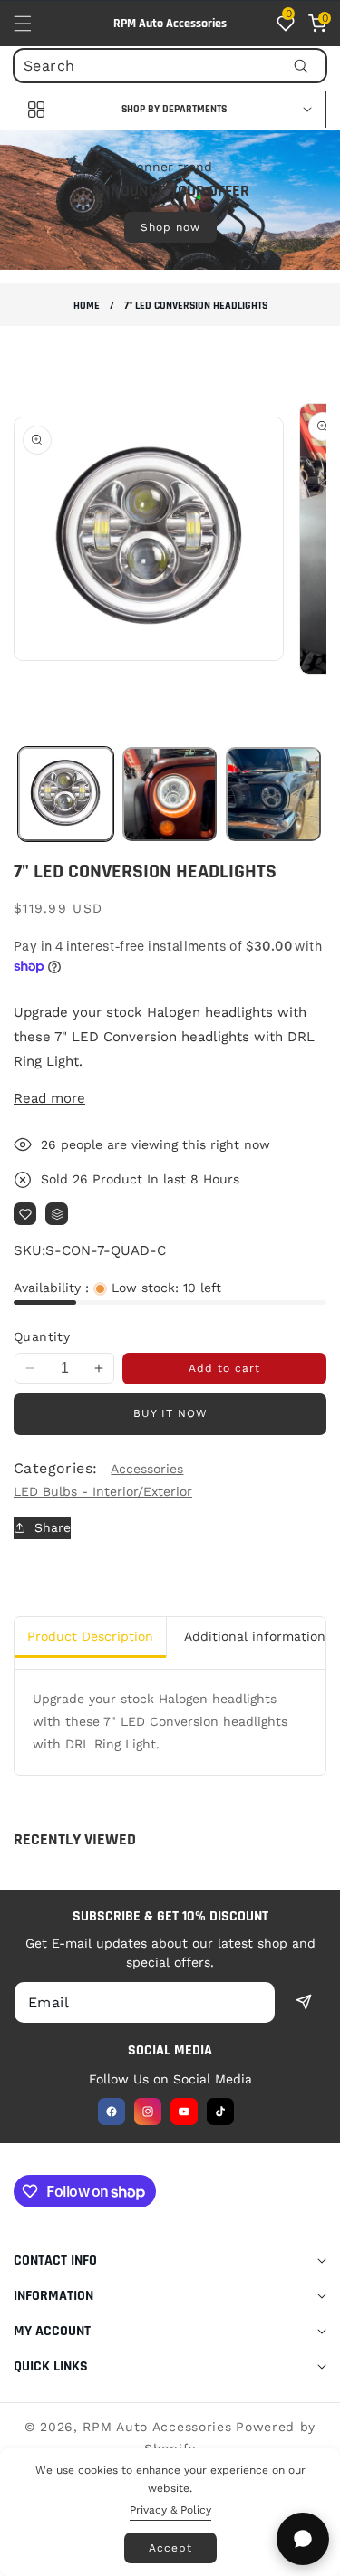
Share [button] (53, 1527)
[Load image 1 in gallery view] (66, 795)
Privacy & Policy (170, 2510)
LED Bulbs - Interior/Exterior (103, 1491)
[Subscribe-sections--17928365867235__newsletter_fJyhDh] (304, 2001)
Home (87, 306)
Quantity (42, 1336)
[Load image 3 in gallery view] (273, 795)
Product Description (90, 1636)
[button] (34, 24)
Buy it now (170, 1413)
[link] (170, 199)
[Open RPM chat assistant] (303, 2539)
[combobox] (170, 66)
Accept (170, 2548)
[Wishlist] (25, 1214)
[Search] (301, 66)
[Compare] (57, 1214)
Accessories (147, 1469)
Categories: (55, 1468)
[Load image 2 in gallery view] (170, 795)
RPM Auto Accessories (157, 2427)
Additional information (255, 1636)
